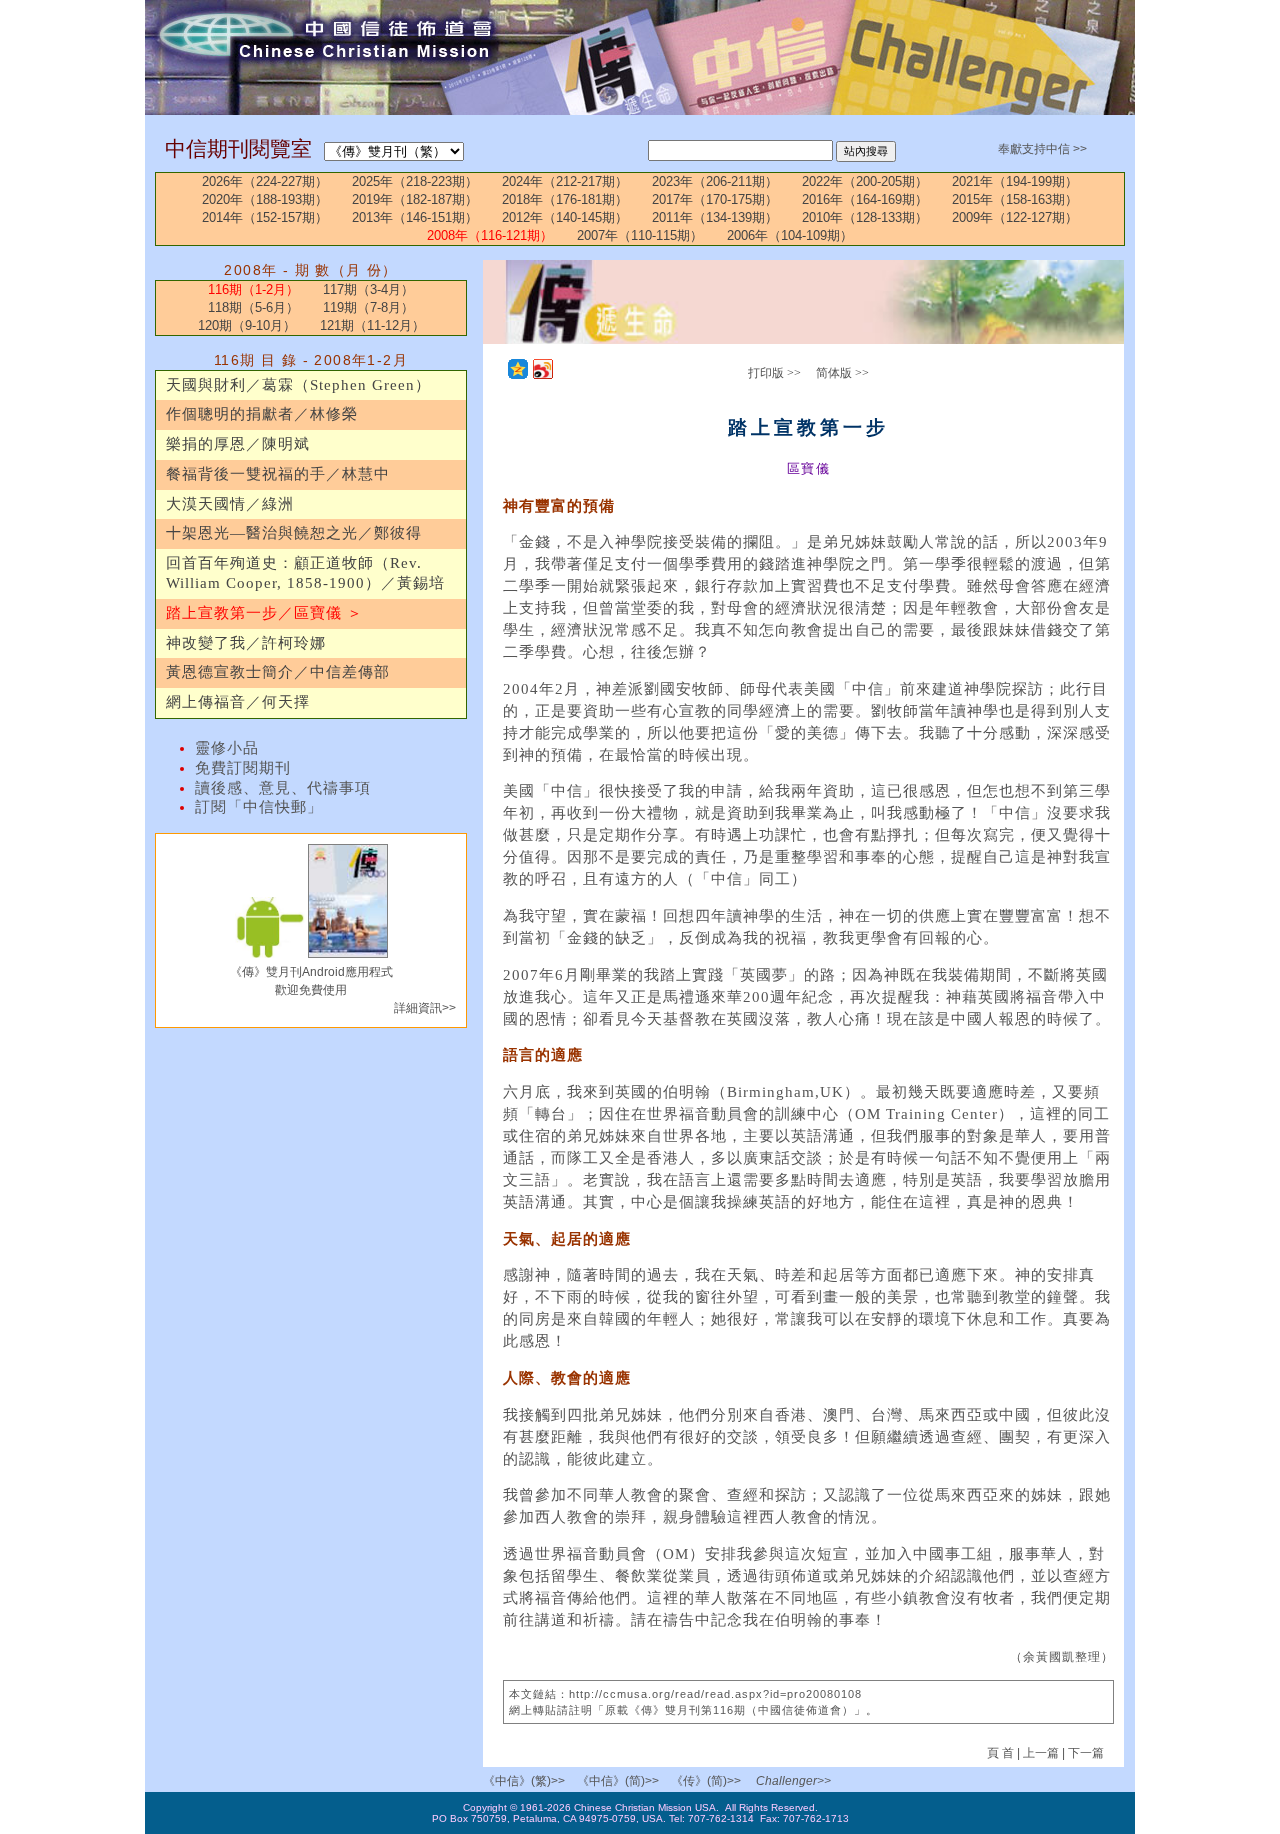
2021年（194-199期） (1015, 181)
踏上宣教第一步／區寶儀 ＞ (264, 613)
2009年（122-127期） (1015, 217)
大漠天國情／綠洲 (230, 504)
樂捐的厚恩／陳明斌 (238, 444)
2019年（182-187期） (415, 199)
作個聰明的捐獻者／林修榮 (262, 414)
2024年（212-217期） (565, 181)
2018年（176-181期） (565, 199)
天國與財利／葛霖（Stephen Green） (298, 385)
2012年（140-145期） (565, 217)
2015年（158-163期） (1015, 199)
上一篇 (1041, 1753)
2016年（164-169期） (865, 199)
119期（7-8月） (368, 307)
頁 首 (1002, 1753)
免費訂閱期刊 (243, 768)
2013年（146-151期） (415, 217)
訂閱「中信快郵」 (259, 807)
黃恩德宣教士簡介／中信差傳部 (278, 672)
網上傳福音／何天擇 (238, 702)
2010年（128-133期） (865, 217)
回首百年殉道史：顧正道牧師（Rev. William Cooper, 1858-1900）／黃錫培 (305, 573)
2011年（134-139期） (715, 217)
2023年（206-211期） (715, 181)
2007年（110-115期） (640, 235)
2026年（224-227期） (265, 181)
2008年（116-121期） (490, 235)
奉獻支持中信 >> (1042, 149)
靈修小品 (227, 748)
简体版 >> (842, 373)
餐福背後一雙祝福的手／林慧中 (278, 474)
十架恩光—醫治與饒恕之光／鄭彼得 (294, 533)
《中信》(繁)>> (524, 1781)
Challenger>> (793, 1781)
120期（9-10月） (247, 325)
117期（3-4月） (368, 289)
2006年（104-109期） (790, 235)
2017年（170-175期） (715, 199)
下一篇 (1086, 1753)
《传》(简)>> (706, 1781)
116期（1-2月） (253, 289)
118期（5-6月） (253, 307)
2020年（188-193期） (265, 199)
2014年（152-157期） (265, 217)
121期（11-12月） (372, 325)
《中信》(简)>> (618, 1781)
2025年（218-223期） (415, 181)
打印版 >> (774, 373)
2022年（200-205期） (865, 181)
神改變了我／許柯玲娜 (246, 643)
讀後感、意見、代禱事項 (283, 788)
